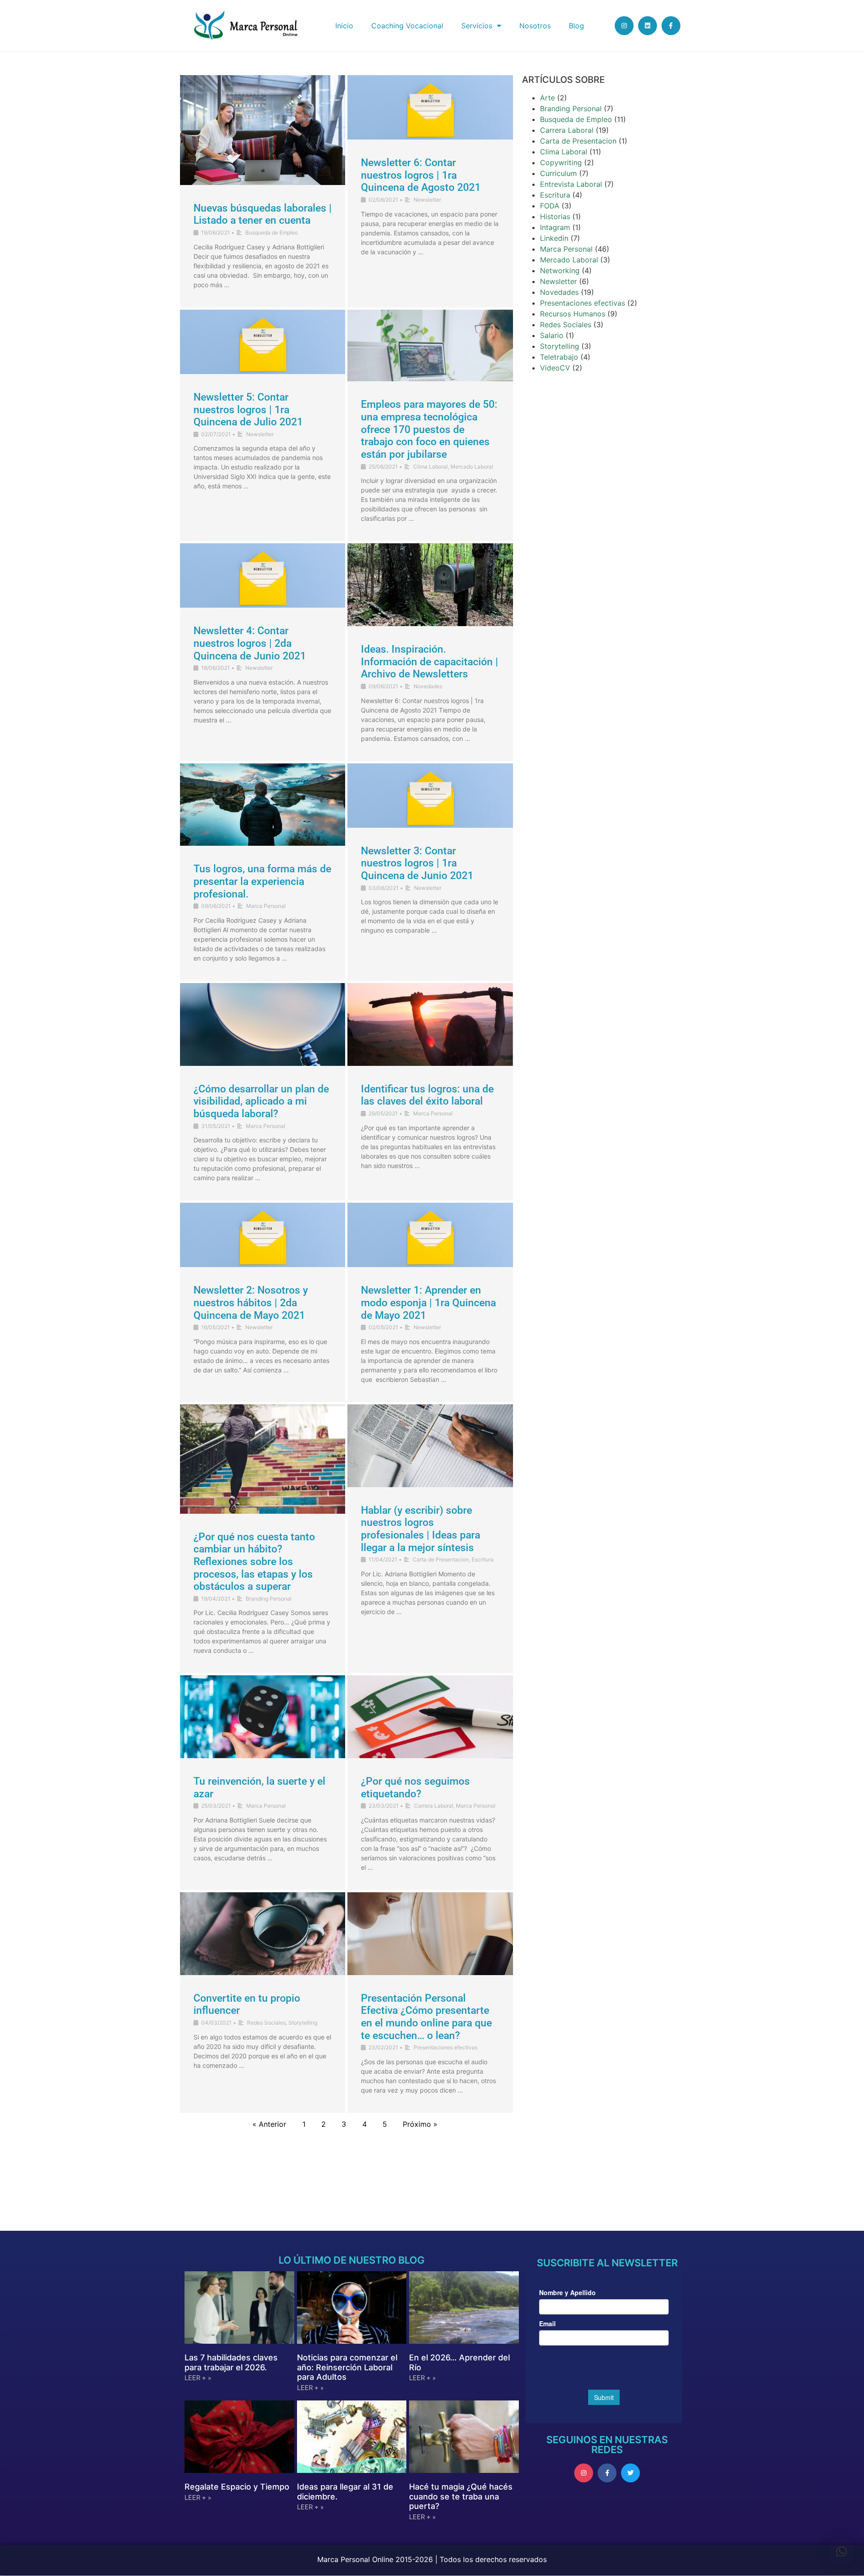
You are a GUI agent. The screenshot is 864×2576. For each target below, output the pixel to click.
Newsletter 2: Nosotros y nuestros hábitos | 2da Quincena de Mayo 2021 (251, 1303)
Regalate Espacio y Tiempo (237, 2487)
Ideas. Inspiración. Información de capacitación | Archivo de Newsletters (430, 662)
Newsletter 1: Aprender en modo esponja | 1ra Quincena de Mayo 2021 (428, 1303)
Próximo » (420, 2124)
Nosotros (535, 26)
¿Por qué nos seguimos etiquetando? (415, 1788)
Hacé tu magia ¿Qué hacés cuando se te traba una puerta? (461, 2496)
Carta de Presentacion (441, 1559)
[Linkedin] (648, 26)
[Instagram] (624, 26)
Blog (576, 26)
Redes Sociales (266, 2023)
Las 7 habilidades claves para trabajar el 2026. (231, 2362)
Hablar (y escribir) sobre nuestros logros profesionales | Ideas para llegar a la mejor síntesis (421, 1529)
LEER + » (198, 2378)
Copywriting (561, 162)
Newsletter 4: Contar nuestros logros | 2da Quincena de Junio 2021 (250, 643)
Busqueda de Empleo (272, 232)
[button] (841, 2552)
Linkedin (554, 238)
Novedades (428, 686)
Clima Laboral (430, 467)
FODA (550, 206)
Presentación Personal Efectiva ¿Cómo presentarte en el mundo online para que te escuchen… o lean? (426, 2017)
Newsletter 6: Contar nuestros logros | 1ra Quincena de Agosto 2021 (421, 175)
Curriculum (558, 173)
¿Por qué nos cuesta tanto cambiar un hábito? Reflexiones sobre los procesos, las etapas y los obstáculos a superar (254, 1562)
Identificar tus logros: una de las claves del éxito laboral (427, 1095)
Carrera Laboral (434, 1806)
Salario (552, 335)
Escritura (483, 1559)
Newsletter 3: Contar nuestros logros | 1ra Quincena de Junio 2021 (417, 863)
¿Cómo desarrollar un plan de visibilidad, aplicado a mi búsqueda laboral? (261, 1101)
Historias (555, 217)
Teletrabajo (559, 357)
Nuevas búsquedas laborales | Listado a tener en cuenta (263, 214)
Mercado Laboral (472, 467)
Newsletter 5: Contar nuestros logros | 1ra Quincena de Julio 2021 (248, 410)
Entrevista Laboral (571, 184)
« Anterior (269, 2124)
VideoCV (555, 368)
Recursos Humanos (573, 314)
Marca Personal (266, 906)
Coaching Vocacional (407, 26)
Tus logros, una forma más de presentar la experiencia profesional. (262, 881)
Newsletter (427, 200)
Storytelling (303, 2023)
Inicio (344, 26)
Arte (547, 98)
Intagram (555, 227)
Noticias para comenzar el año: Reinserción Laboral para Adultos (347, 2367)
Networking (560, 271)
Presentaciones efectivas (445, 2047)
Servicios (477, 26)
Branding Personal (269, 1599)
